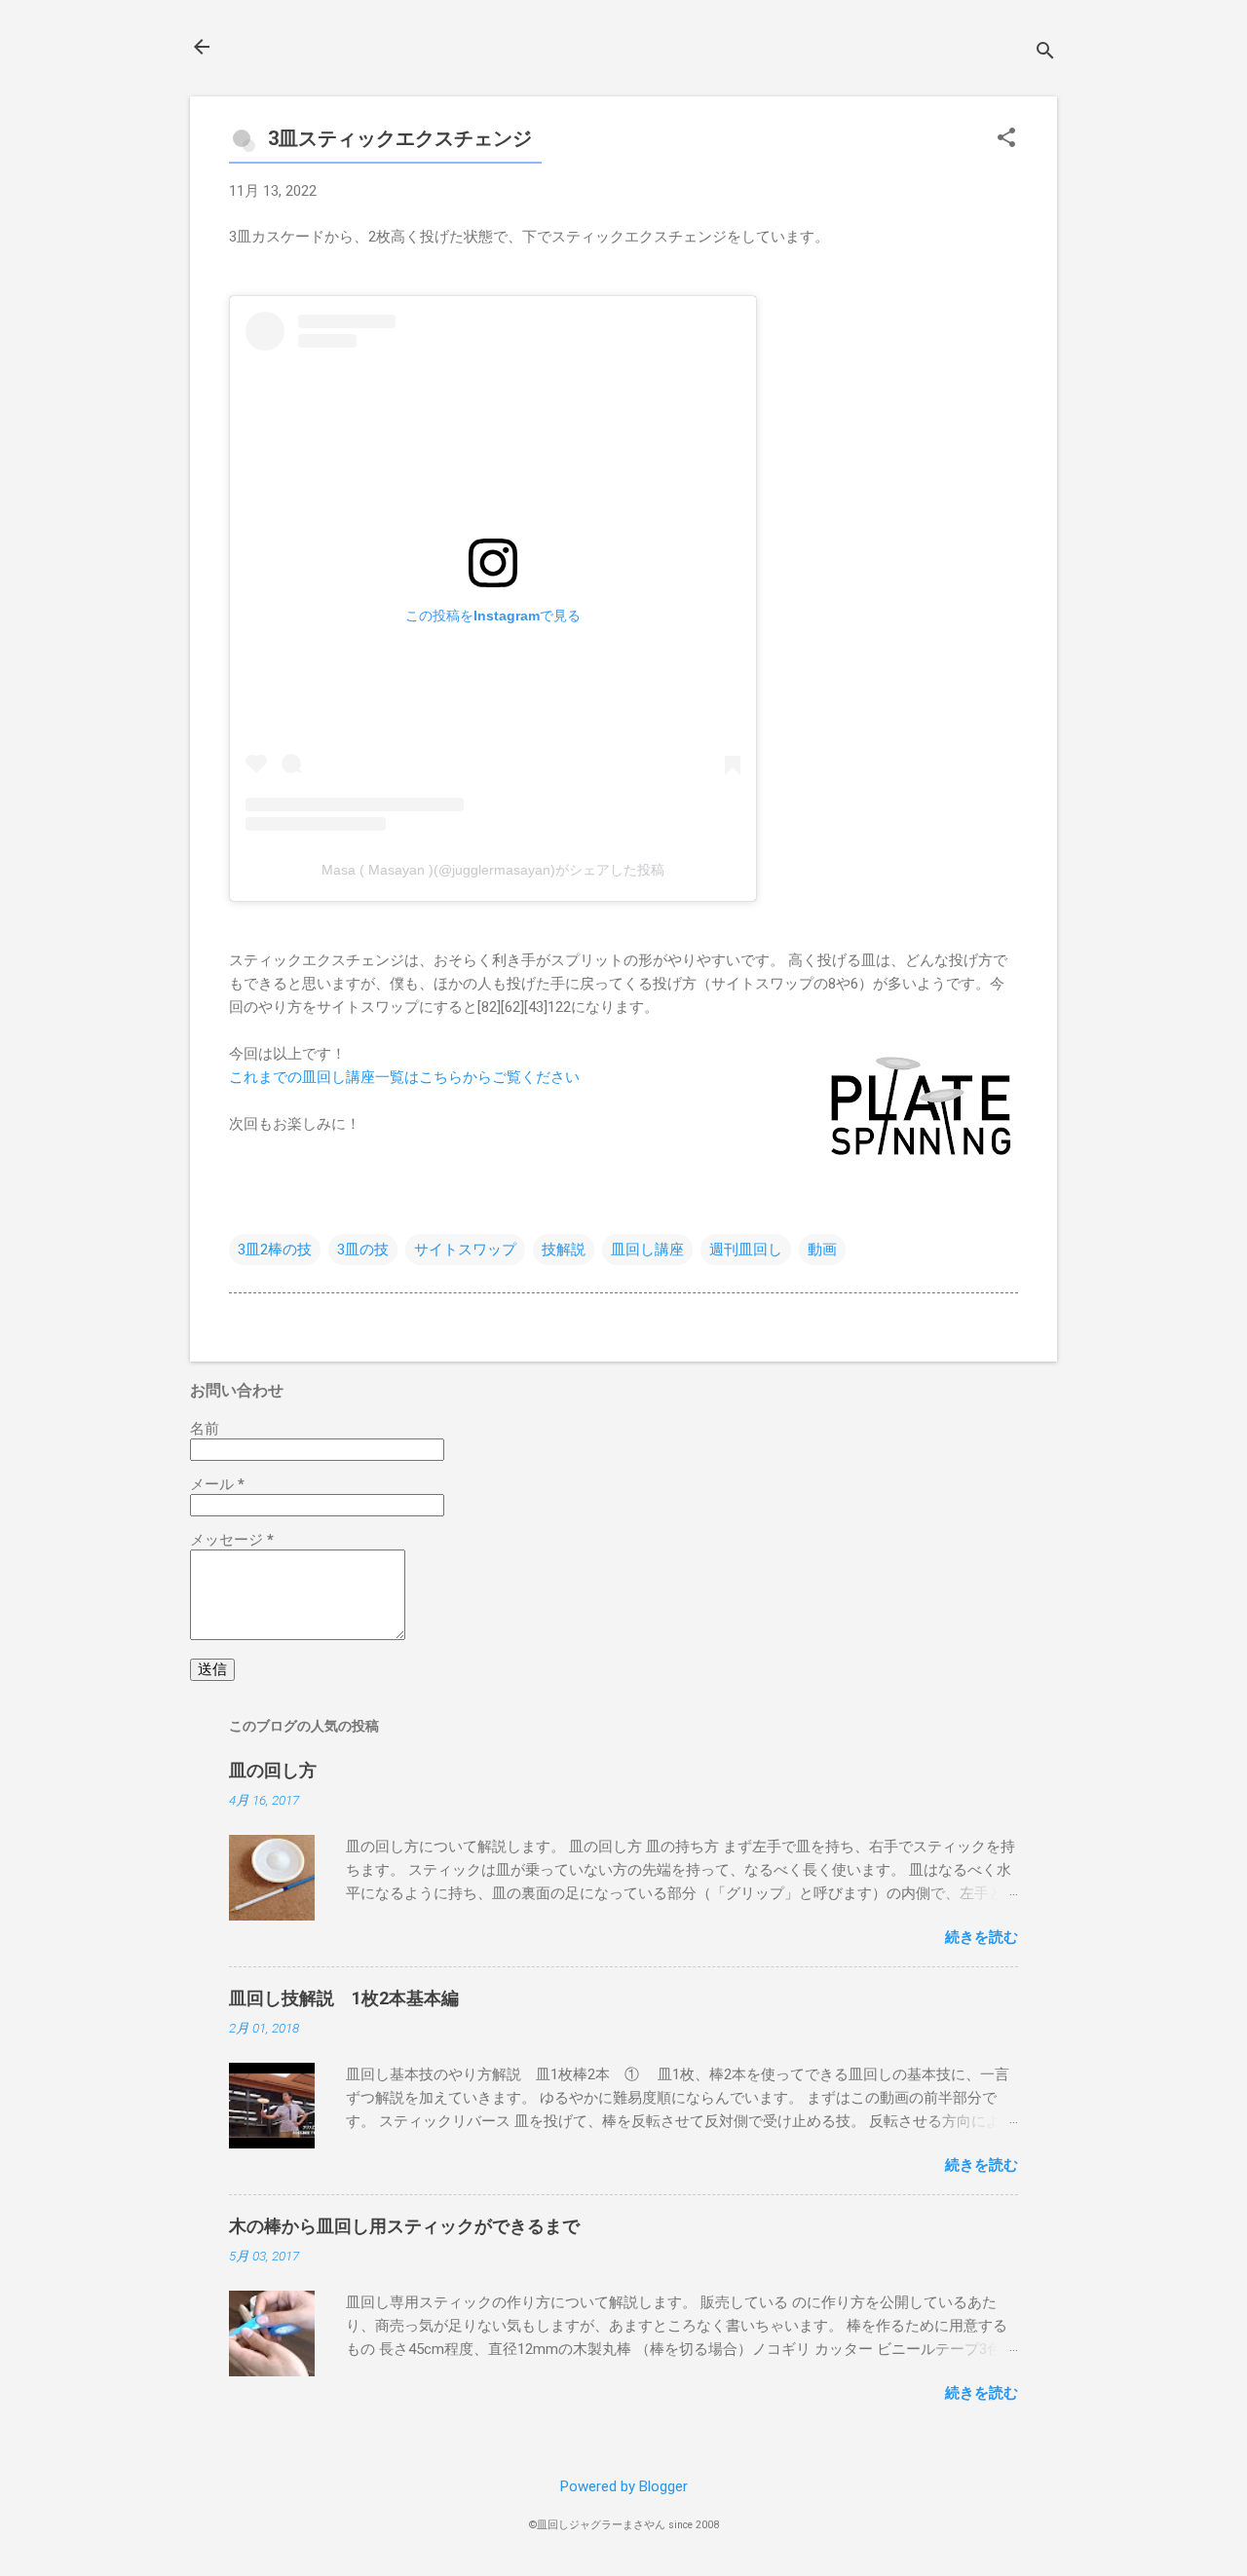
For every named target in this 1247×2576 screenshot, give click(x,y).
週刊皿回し (746, 1250)
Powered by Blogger (624, 2486)
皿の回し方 (273, 1770)
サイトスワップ (465, 1250)
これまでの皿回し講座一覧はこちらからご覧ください (404, 1077)
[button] (1006, 139)
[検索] (1045, 53)
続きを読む (982, 1937)
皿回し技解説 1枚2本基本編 (344, 1998)
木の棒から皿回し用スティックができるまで (404, 2226)
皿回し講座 (647, 1250)
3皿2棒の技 (275, 1250)
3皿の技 (363, 1250)
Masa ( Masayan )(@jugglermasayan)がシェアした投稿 (493, 870)
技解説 (564, 1250)
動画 (822, 1250)
